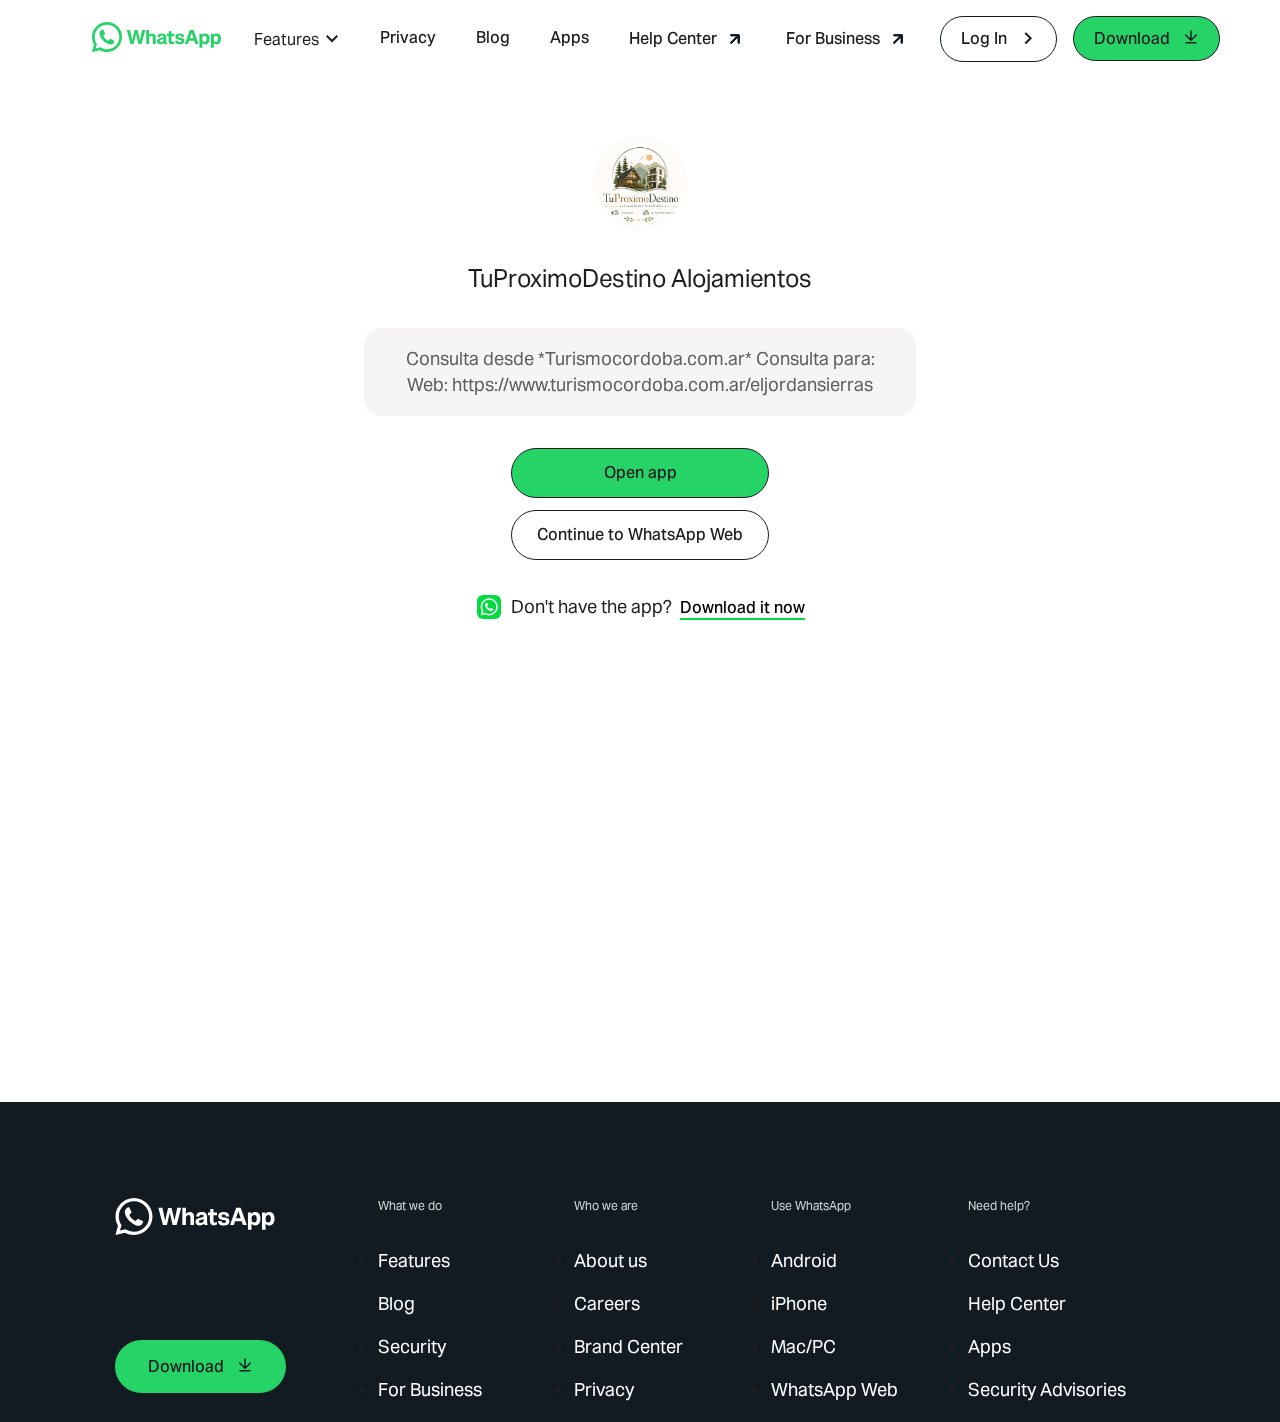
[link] (156, 46)
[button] (297, 39)
